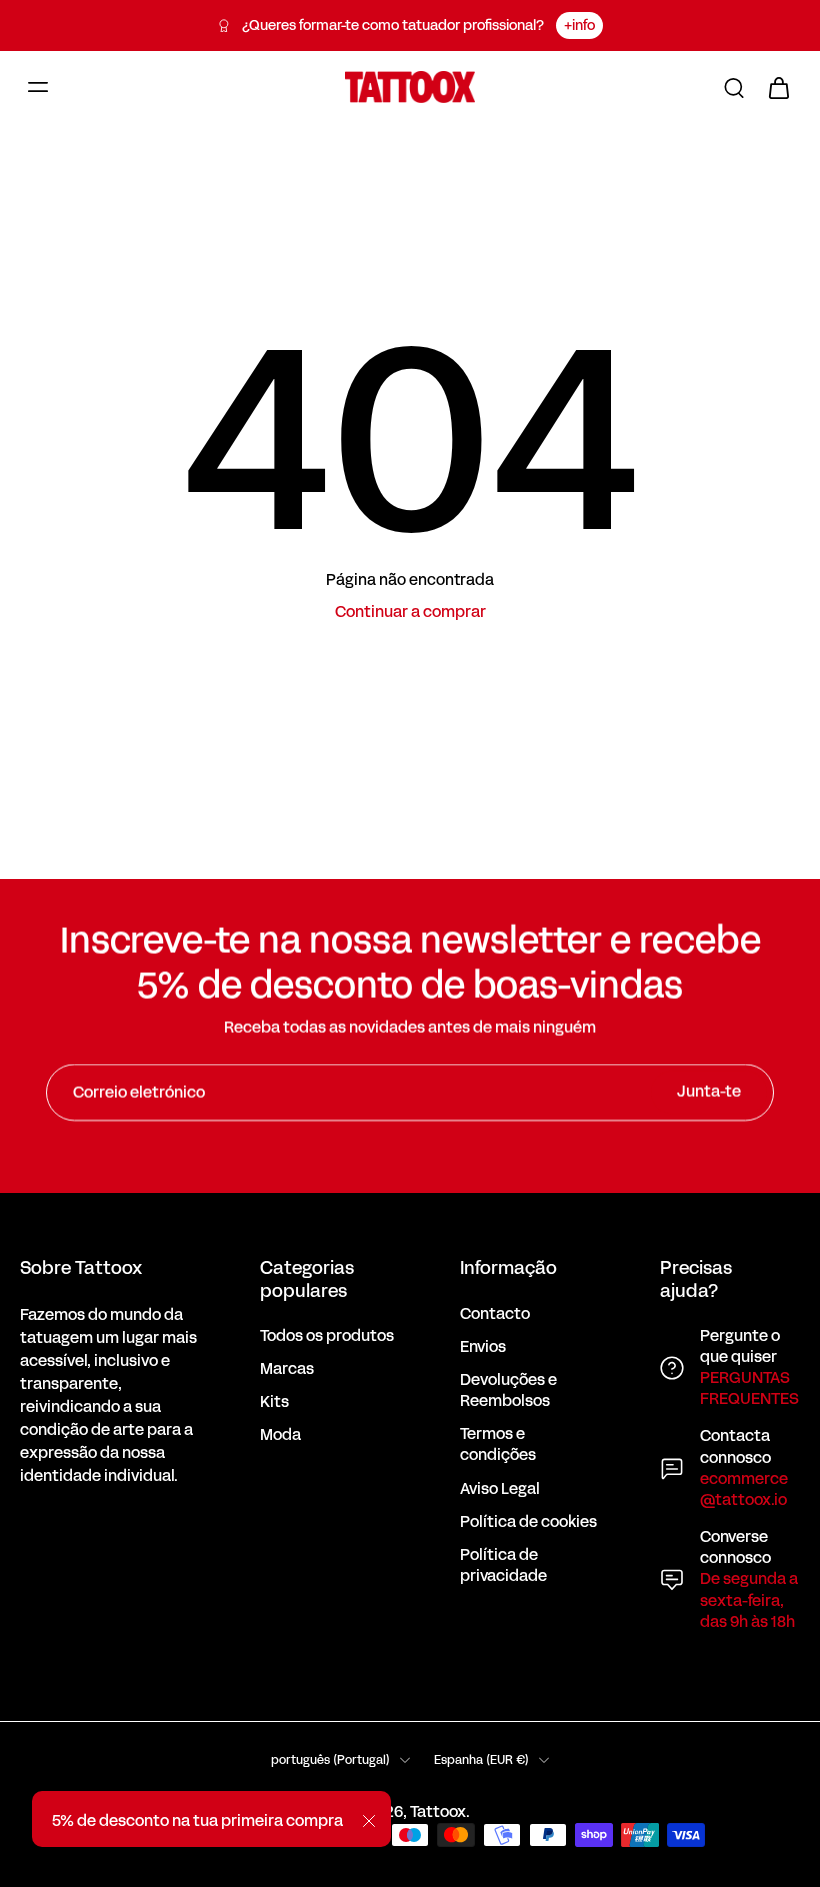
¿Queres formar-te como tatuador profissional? (393, 25)
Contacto (495, 1314)
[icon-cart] (778, 87)
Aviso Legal (500, 1489)
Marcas (287, 1369)
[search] (734, 87)
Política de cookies (528, 1522)
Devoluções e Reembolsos (508, 1391)
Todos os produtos (327, 1336)
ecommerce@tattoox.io (744, 1489)
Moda (280, 1435)
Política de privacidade (503, 1566)
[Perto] (369, 1821)
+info (579, 25)
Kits (274, 1402)
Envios (483, 1347)
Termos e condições (498, 1445)
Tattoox (438, 1812)
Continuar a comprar (410, 612)
